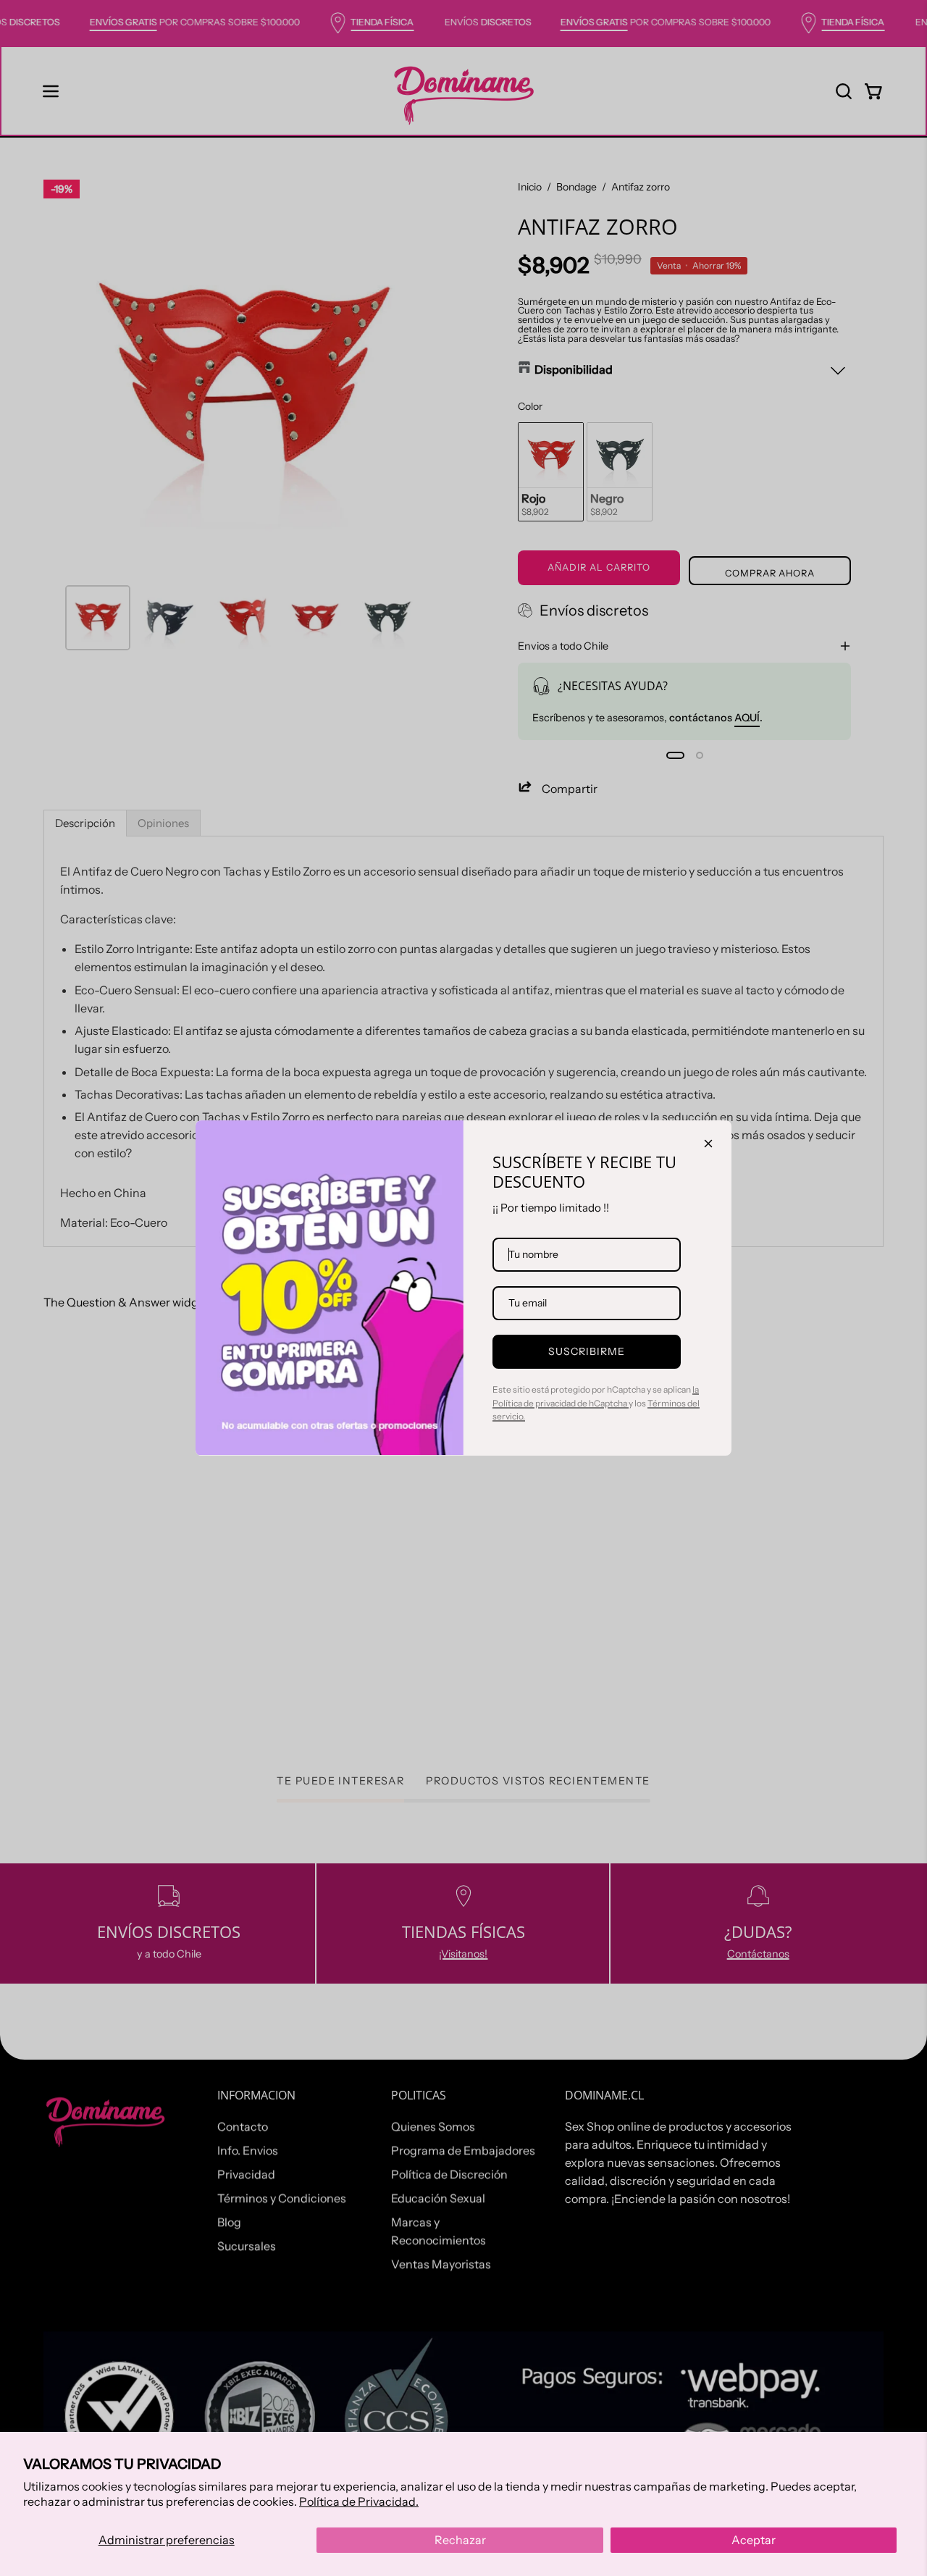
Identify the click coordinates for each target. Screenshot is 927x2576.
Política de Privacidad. (359, 2501)
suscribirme (587, 1351)
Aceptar (754, 2540)
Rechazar (460, 2540)
